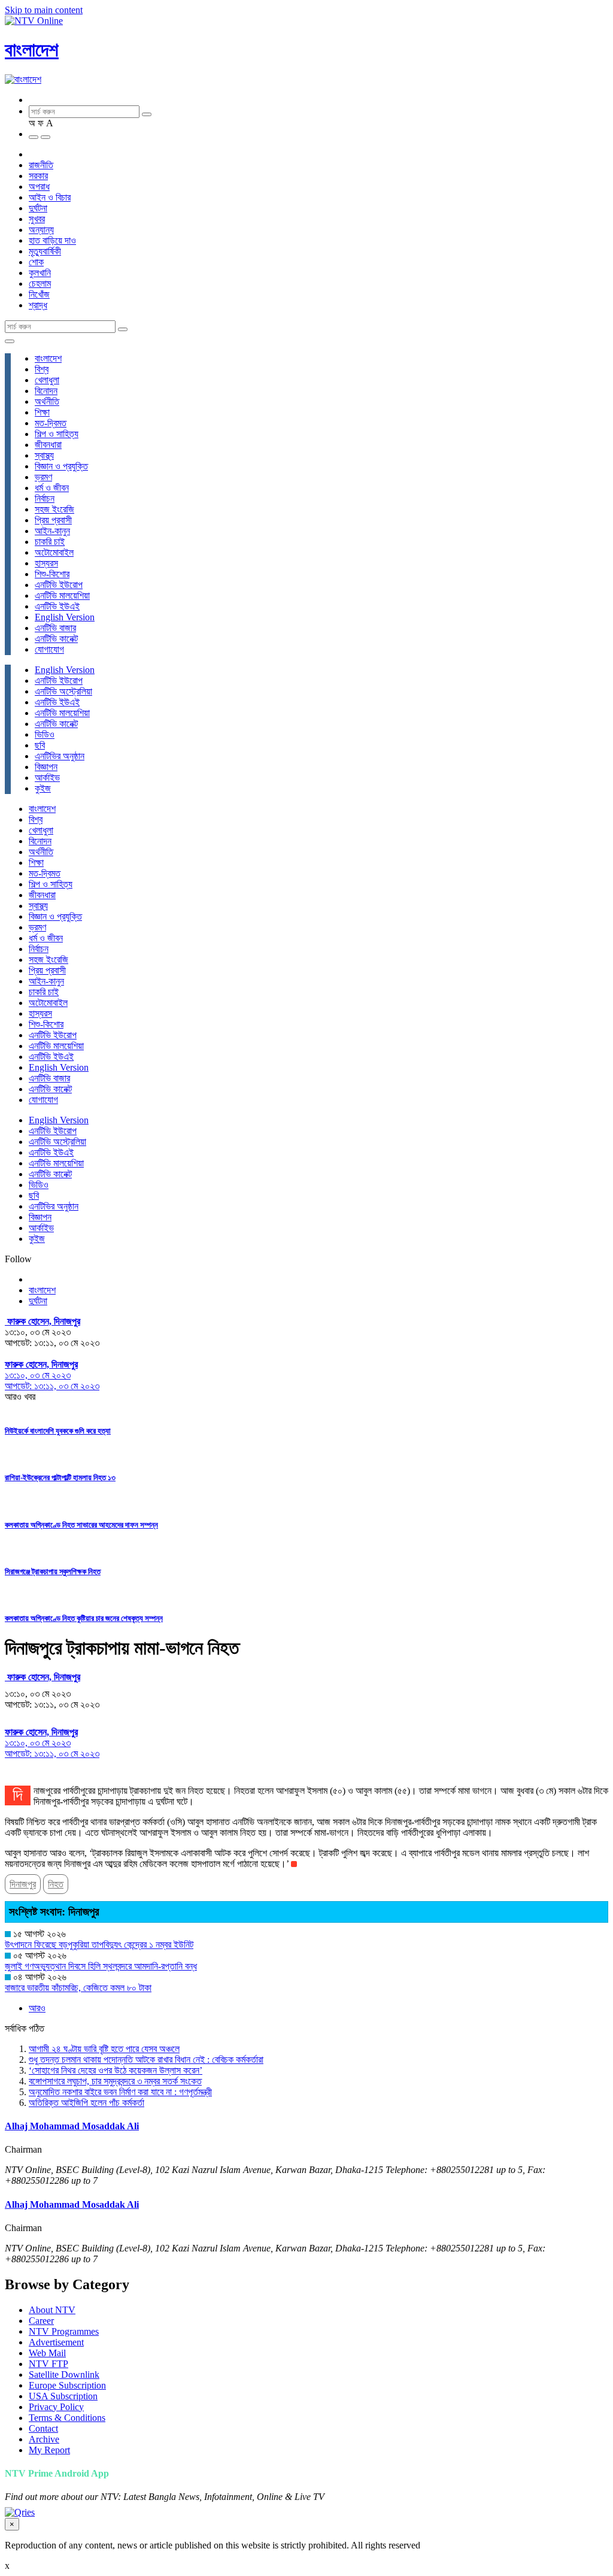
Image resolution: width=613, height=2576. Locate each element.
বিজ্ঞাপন (46, 767)
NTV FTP (48, 2364)
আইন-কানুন (52, 531)
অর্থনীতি (47, 401)
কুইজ (43, 788)
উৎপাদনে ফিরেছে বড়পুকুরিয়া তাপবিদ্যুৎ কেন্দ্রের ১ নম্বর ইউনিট (99, 1945)
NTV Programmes (64, 2331)
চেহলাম (40, 284)
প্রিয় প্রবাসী (53, 520)
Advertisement (56, 2342)
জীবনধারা (48, 445)
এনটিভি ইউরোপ (59, 585)
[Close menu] (10, 341)
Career (41, 2321)
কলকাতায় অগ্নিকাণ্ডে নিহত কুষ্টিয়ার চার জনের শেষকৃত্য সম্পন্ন (84, 1618)
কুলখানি (40, 273)
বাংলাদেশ (32, 50)
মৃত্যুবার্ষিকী (45, 251)
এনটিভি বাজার (55, 628)
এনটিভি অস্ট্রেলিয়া (63, 691)
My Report (49, 2450)
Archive (44, 2439)
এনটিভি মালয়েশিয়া (62, 595)
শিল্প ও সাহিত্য (57, 434)
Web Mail (47, 2353)
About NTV (52, 2310)
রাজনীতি (41, 165)
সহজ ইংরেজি (54, 509)
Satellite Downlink (64, 2375)
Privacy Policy (56, 2407)
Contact (43, 2428)
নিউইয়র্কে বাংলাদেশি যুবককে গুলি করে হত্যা (58, 1431)
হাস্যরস (46, 563)
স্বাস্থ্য (44, 455)
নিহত (56, 1884)
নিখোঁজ (39, 294)
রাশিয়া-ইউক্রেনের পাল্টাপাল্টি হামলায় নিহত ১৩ (60, 1478)
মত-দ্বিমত (51, 423)
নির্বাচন (45, 498)
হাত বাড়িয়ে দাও (52, 240)
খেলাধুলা (47, 380)
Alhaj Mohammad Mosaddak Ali (72, 2126)
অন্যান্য (41, 230)
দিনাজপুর (23, 1884)
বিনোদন (46, 391)
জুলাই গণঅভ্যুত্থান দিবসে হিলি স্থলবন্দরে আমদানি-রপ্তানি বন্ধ (101, 1966)
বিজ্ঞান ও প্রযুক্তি (61, 466)
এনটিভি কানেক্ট (56, 639)
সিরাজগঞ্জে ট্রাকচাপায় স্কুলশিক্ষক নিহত (53, 1572)
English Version (65, 617)
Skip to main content (44, 10)
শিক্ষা (42, 412)
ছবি (40, 745)
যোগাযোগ (49, 649)
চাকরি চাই (50, 542)
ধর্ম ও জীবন (52, 488)
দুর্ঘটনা (38, 208)
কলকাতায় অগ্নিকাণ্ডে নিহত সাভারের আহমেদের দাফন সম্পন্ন (81, 1525)
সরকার (38, 176)
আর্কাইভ (47, 778)
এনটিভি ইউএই (57, 606)
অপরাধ (39, 187)
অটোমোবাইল (54, 552)
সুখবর (37, 219)
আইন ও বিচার (50, 197)
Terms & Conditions (67, 2418)
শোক (36, 262)
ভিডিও (45, 734)
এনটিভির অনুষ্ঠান (60, 756)
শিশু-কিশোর (52, 574)
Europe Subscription (67, 2385)
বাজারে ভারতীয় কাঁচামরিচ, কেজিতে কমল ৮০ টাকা (78, 1988)
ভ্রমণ (43, 477)
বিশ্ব (42, 369)
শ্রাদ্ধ (38, 305)
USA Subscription (63, 2396)
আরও (37, 2008)
